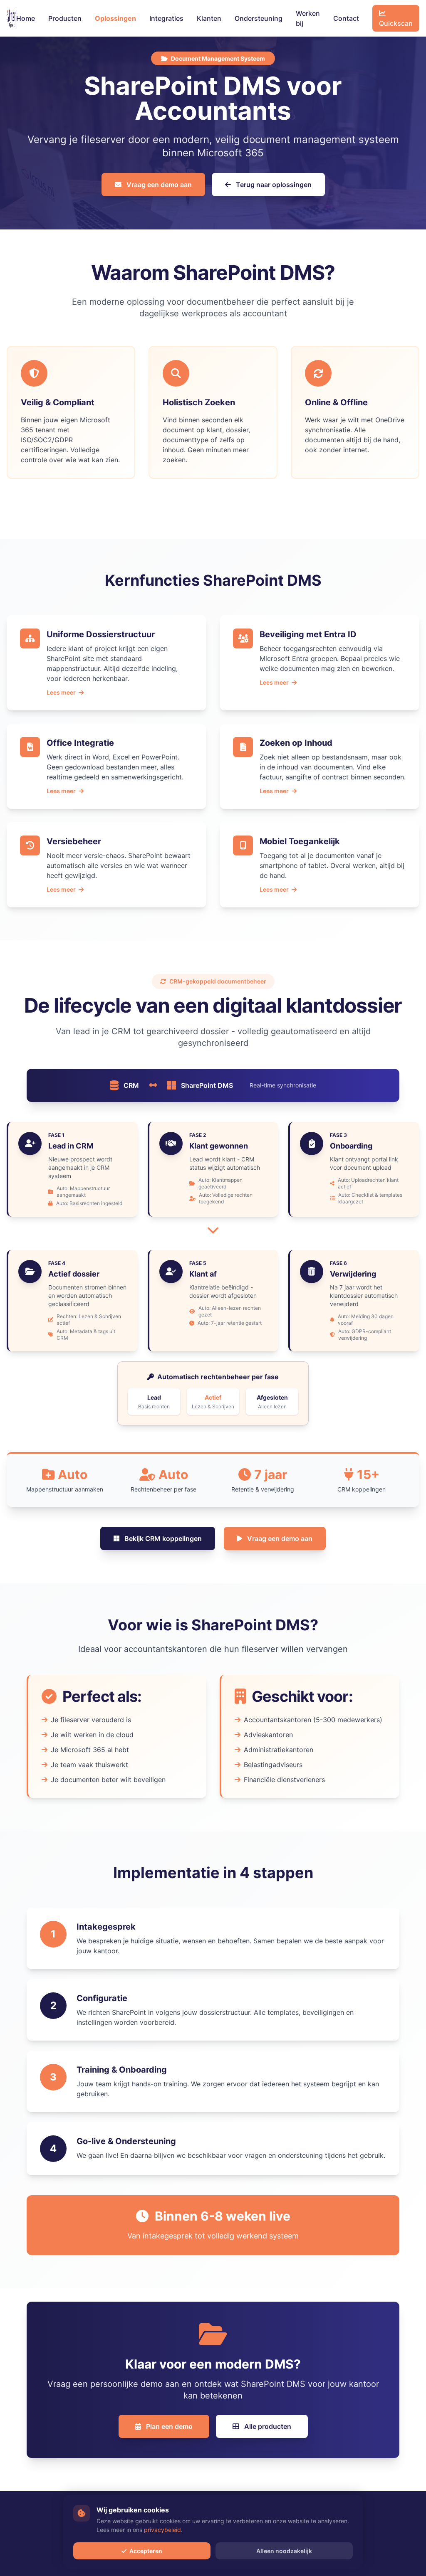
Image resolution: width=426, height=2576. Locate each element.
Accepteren (145, 2551)
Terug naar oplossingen (273, 185)
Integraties (166, 18)
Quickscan (396, 23)
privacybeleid (162, 2530)
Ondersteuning (259, 18)
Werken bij (308, 18)
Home (26, 18)
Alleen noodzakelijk (284, 2551)
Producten (65, 18)
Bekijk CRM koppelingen (162, 1538)
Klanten (209, 18)
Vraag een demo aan (158, 185)
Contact (346, 18)
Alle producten (267, 2426)
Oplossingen (115, 18)
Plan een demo (168, 2426)
